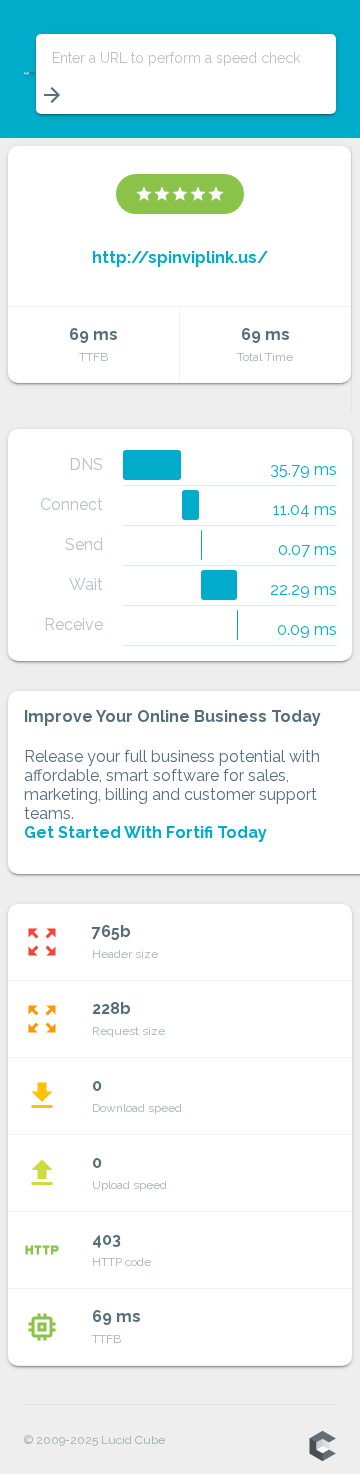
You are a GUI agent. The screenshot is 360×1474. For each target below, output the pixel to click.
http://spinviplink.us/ (180, 257)
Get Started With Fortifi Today (145, 832)
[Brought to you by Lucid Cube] (322, 1447)
